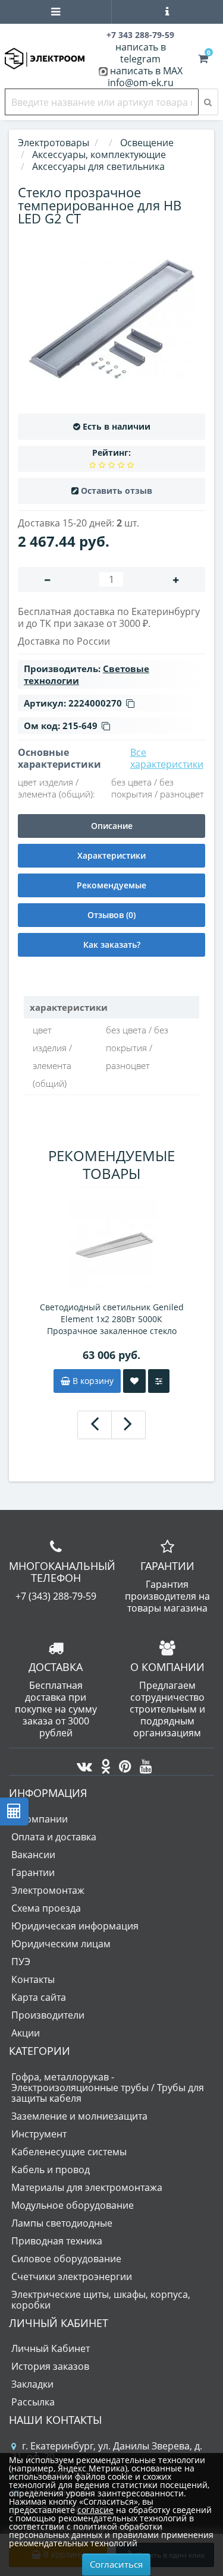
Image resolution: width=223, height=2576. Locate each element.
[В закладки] (134, 1381)
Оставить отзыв (117, 491)
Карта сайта (39, 1997)
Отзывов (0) (111, 915)
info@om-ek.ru (141, 83)
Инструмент (39, 2134)
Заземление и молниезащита (79, 2116)
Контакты (33, 1979)
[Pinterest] (122, 1763)
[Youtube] (143, 1763)
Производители (48, 2015)
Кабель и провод (51, 2170)
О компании (40, 1819)
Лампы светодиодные (62, 2223)
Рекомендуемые (111, 885)
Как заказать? (112, 945)
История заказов (50, 2366)
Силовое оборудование (66, 2259)
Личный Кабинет (51, 2348)
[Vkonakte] (81, 1763)
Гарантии (33, 1872)
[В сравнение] (159, 1381)
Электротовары (54, 143)
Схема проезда (46, 1908)
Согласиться (116, 2564)
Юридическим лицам (61, 1944)
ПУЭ (21, 1962)
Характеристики (111, 855)
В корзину (92, 1381)
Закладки (32, 2384)
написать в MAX (146, 71)
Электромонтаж (48, 1890)
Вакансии (33, 1855)
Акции (26, 2033)
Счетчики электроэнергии (72, 2277)
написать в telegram (141, 53)
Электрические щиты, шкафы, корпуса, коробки (101, 2300)
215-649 (80, 726)
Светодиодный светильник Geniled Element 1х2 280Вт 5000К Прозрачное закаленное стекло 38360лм (112, 1319)
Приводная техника (57, 2241)
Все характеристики (167, 758)
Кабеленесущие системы (69, 2152)
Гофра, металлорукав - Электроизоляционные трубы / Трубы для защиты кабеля (108, 2088)
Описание (112, 826)
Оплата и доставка (54, 1837)
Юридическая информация (75, 1926)
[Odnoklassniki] (103, 1763)
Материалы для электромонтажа (87, 2187)
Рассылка (33, 2402)
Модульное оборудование (73, 2205)
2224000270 (95, 703)
